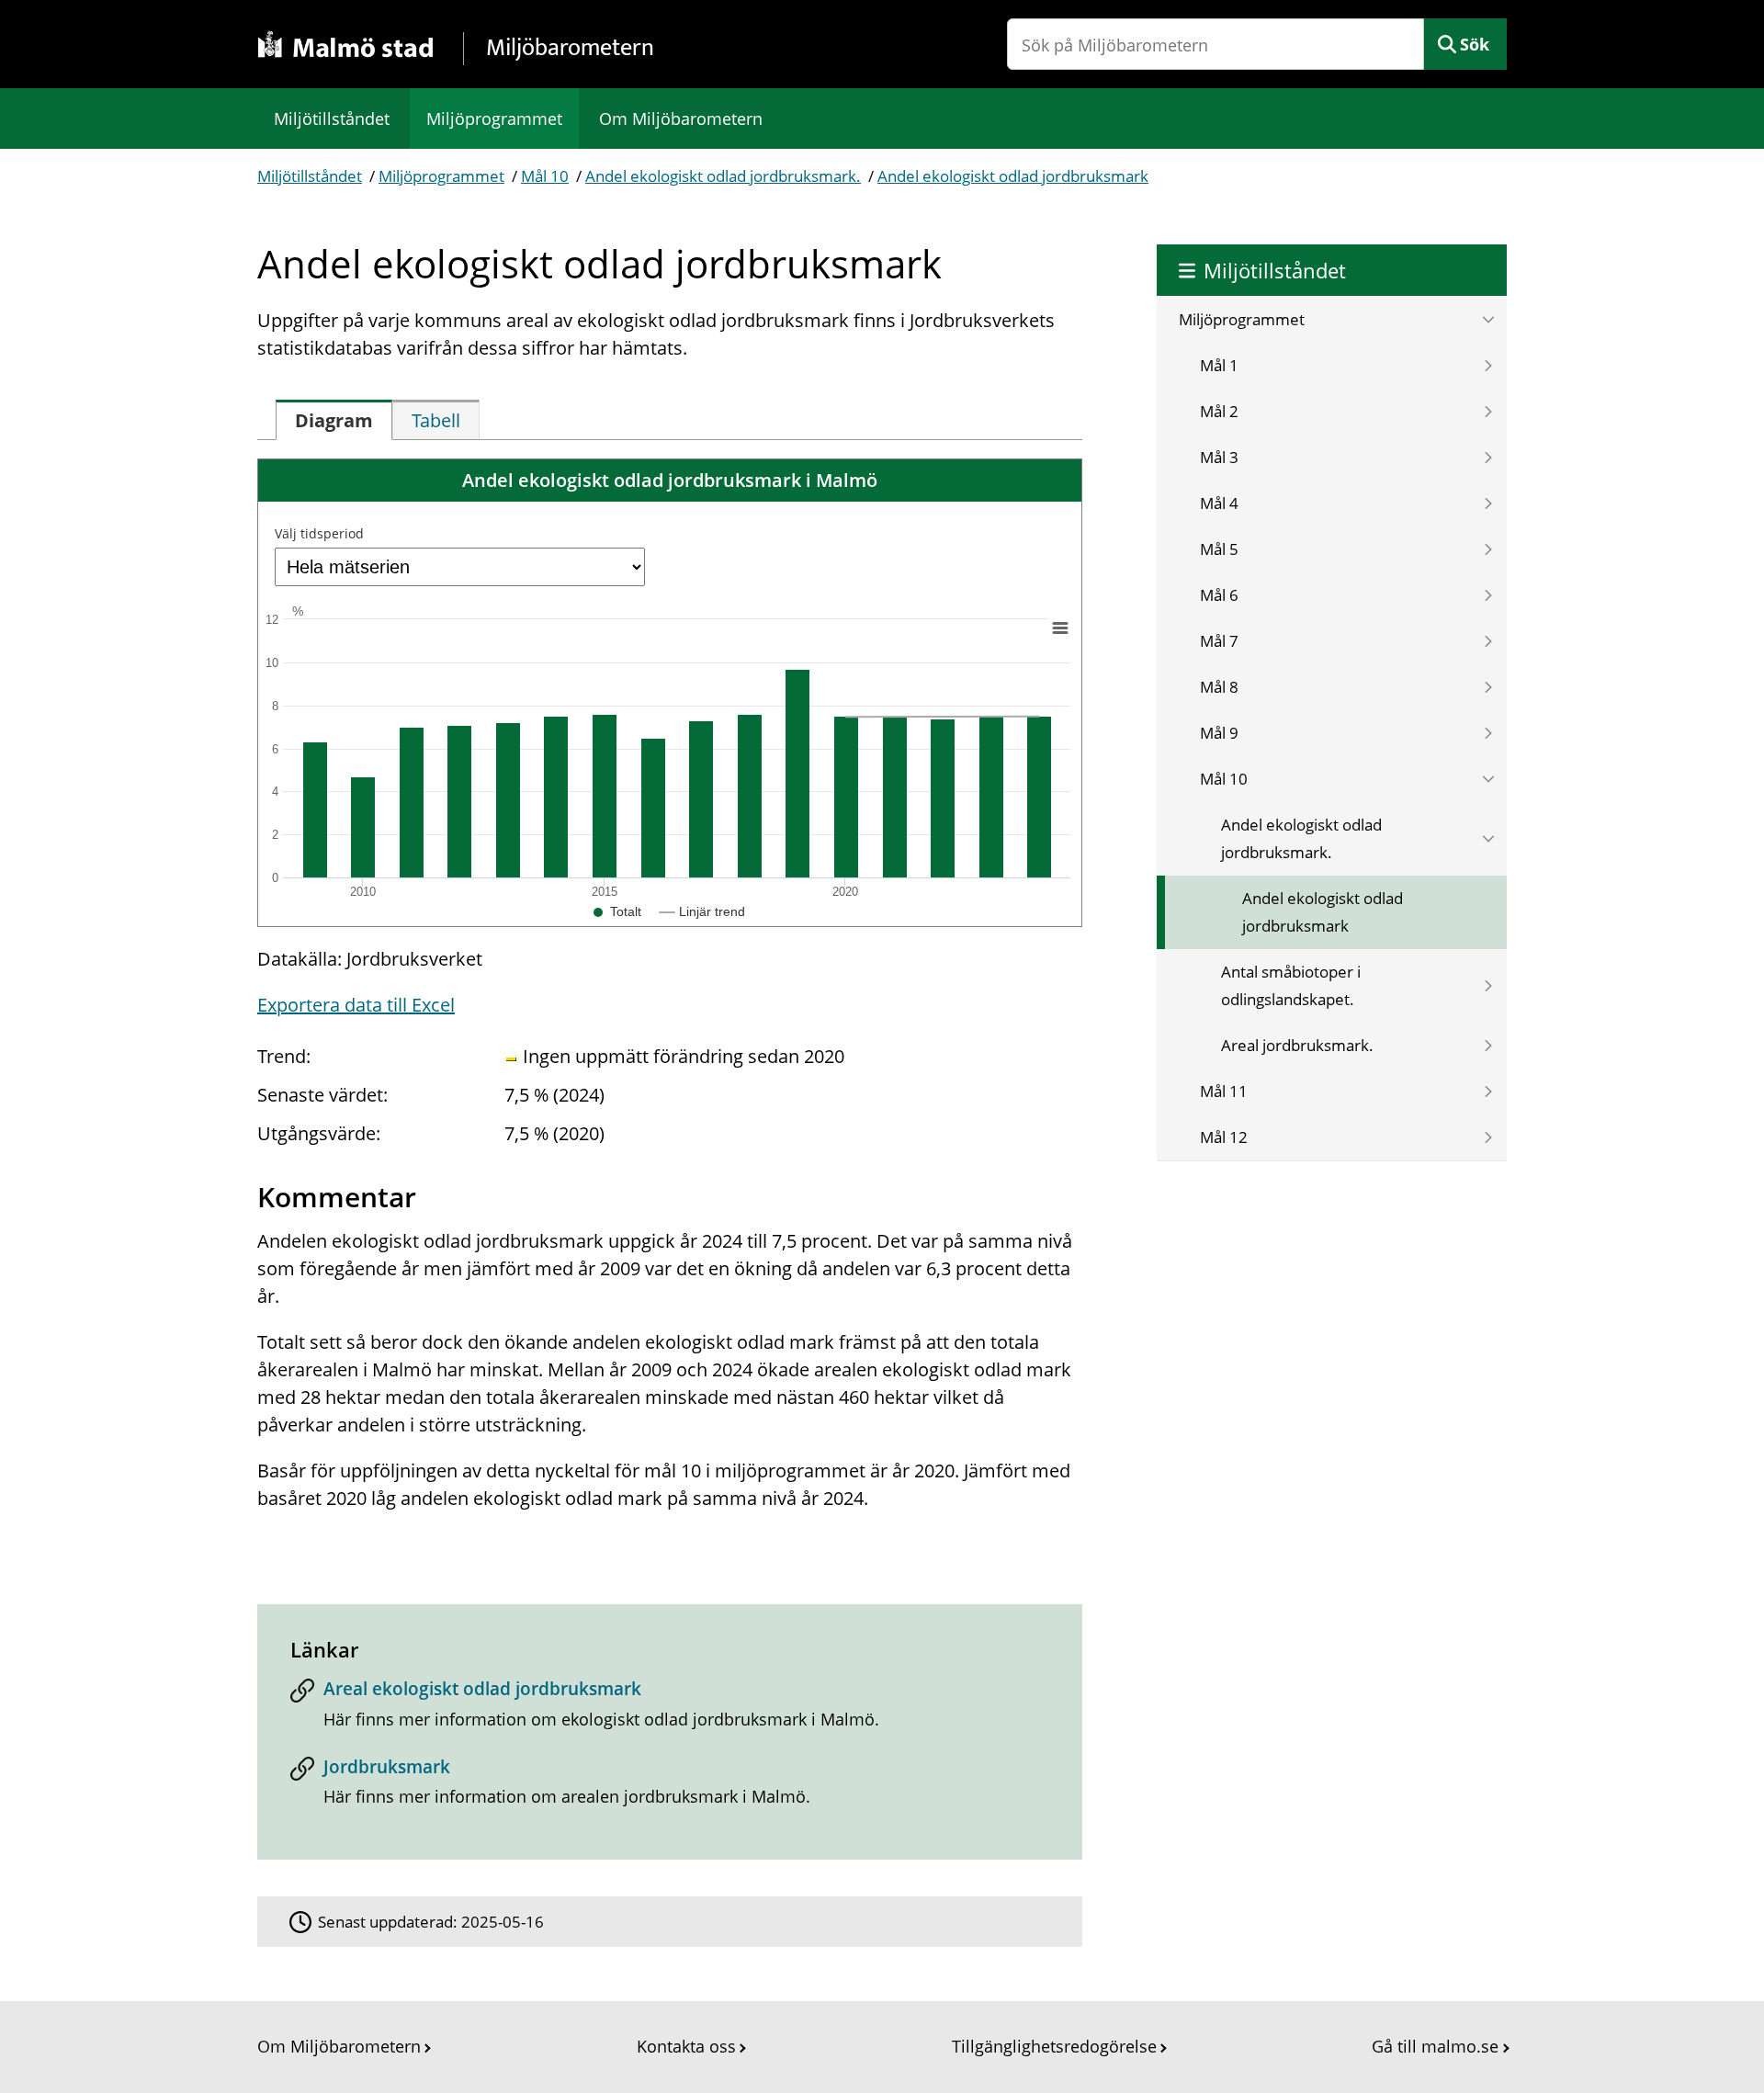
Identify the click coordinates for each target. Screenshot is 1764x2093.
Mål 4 (1219, 503)
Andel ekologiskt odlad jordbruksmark (1013, 176)
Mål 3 (1219, 457)
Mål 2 (1219, 411)
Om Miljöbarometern (681, 119)
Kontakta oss (686, 2046)
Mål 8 (1219, 687)
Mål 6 (1219, 595)
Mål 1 (1219, 365)
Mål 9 (1219, 733)
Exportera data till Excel (356, 1005)
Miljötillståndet (332, 119)
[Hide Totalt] (617, 911)
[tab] (334, 420)
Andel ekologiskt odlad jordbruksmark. (723, 176)
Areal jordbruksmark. (1297, 1045)
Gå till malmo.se (1435, 2046)
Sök (1475, 44)
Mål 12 (1224, 1137)
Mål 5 (1219, 549)
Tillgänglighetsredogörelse (1054, 2046)
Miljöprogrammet (494, 119)
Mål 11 (1224, 1091)
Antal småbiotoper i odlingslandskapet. (1291, 985)
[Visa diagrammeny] (1060, 628)
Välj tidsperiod (319, 533)
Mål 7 (1219, 641)
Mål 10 (545, 176)
